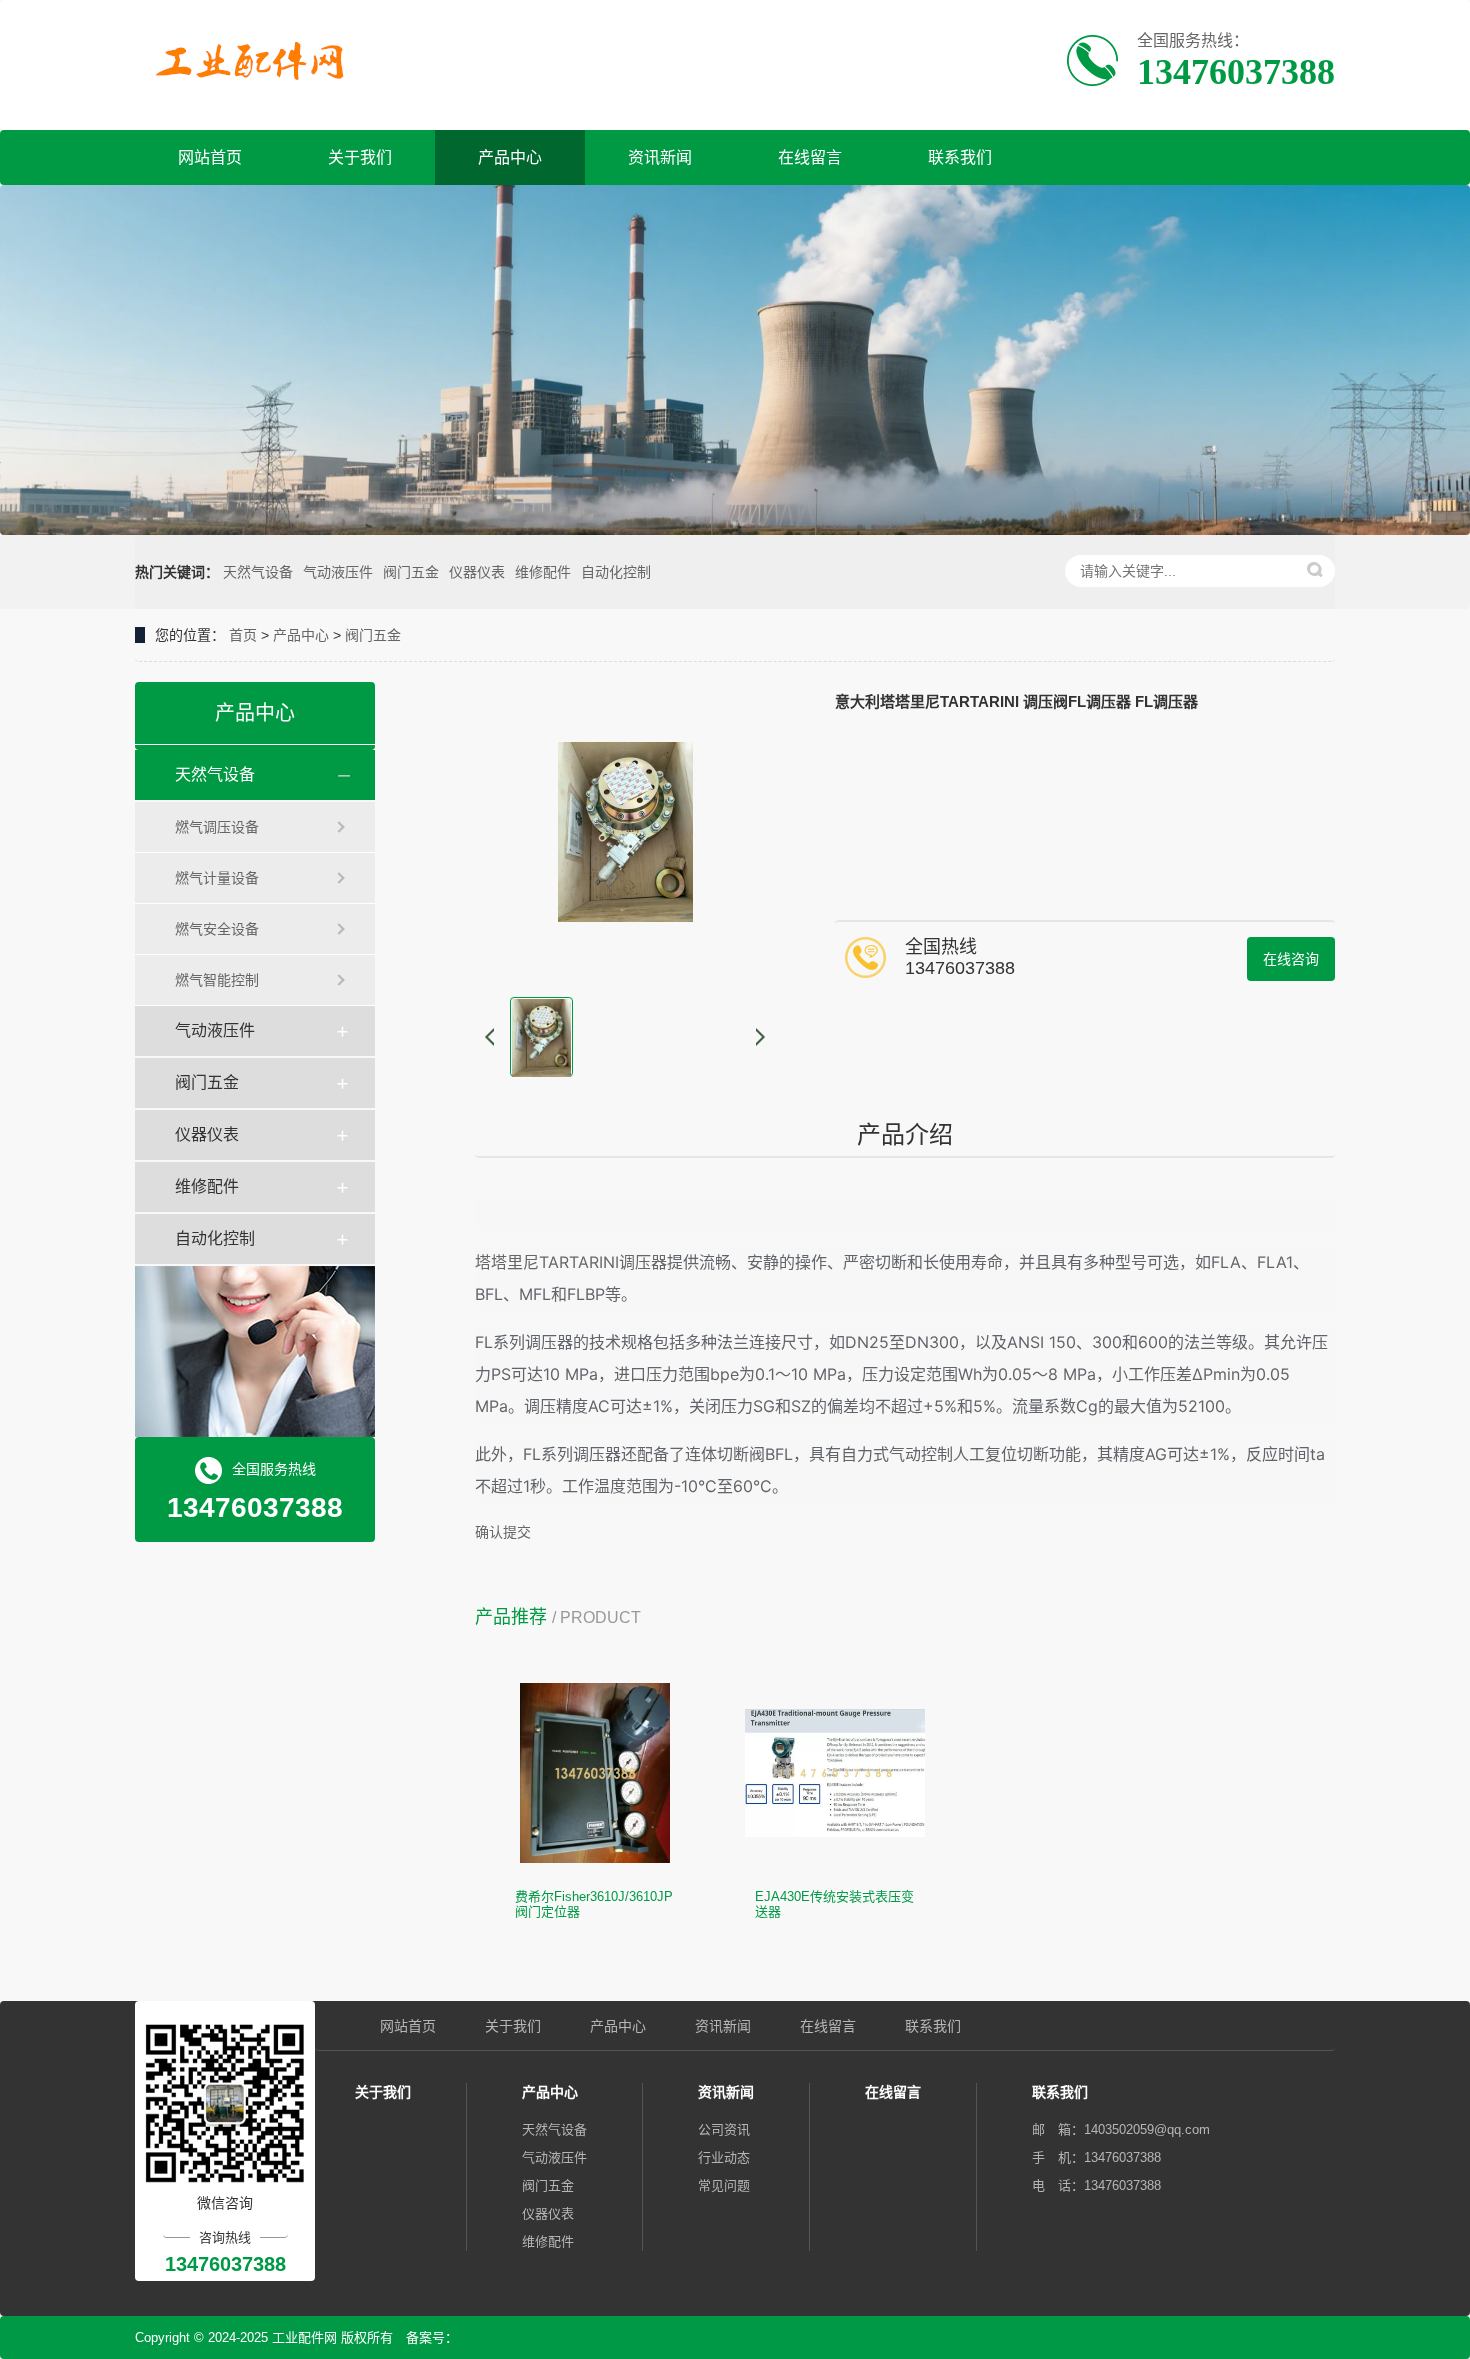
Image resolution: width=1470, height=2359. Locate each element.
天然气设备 (258, 572)
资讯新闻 (660, 157)
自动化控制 (616, 572)
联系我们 (960, 157)
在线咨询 (1291, 959)
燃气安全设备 (217, 929)
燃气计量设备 (217, 878)
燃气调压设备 (217, 827)
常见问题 (724, 2185)
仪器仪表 (477, 572)
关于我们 (360, 157)
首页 (243, 635)
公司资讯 (724, 2129)
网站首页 (210, 157)
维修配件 (543, 572)
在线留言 (810, 157)
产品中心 (510, 157)
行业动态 (724, 2157)
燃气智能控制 (217, 980)
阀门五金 (411, 572)
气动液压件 (338, 572)
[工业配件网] (257, 62)
